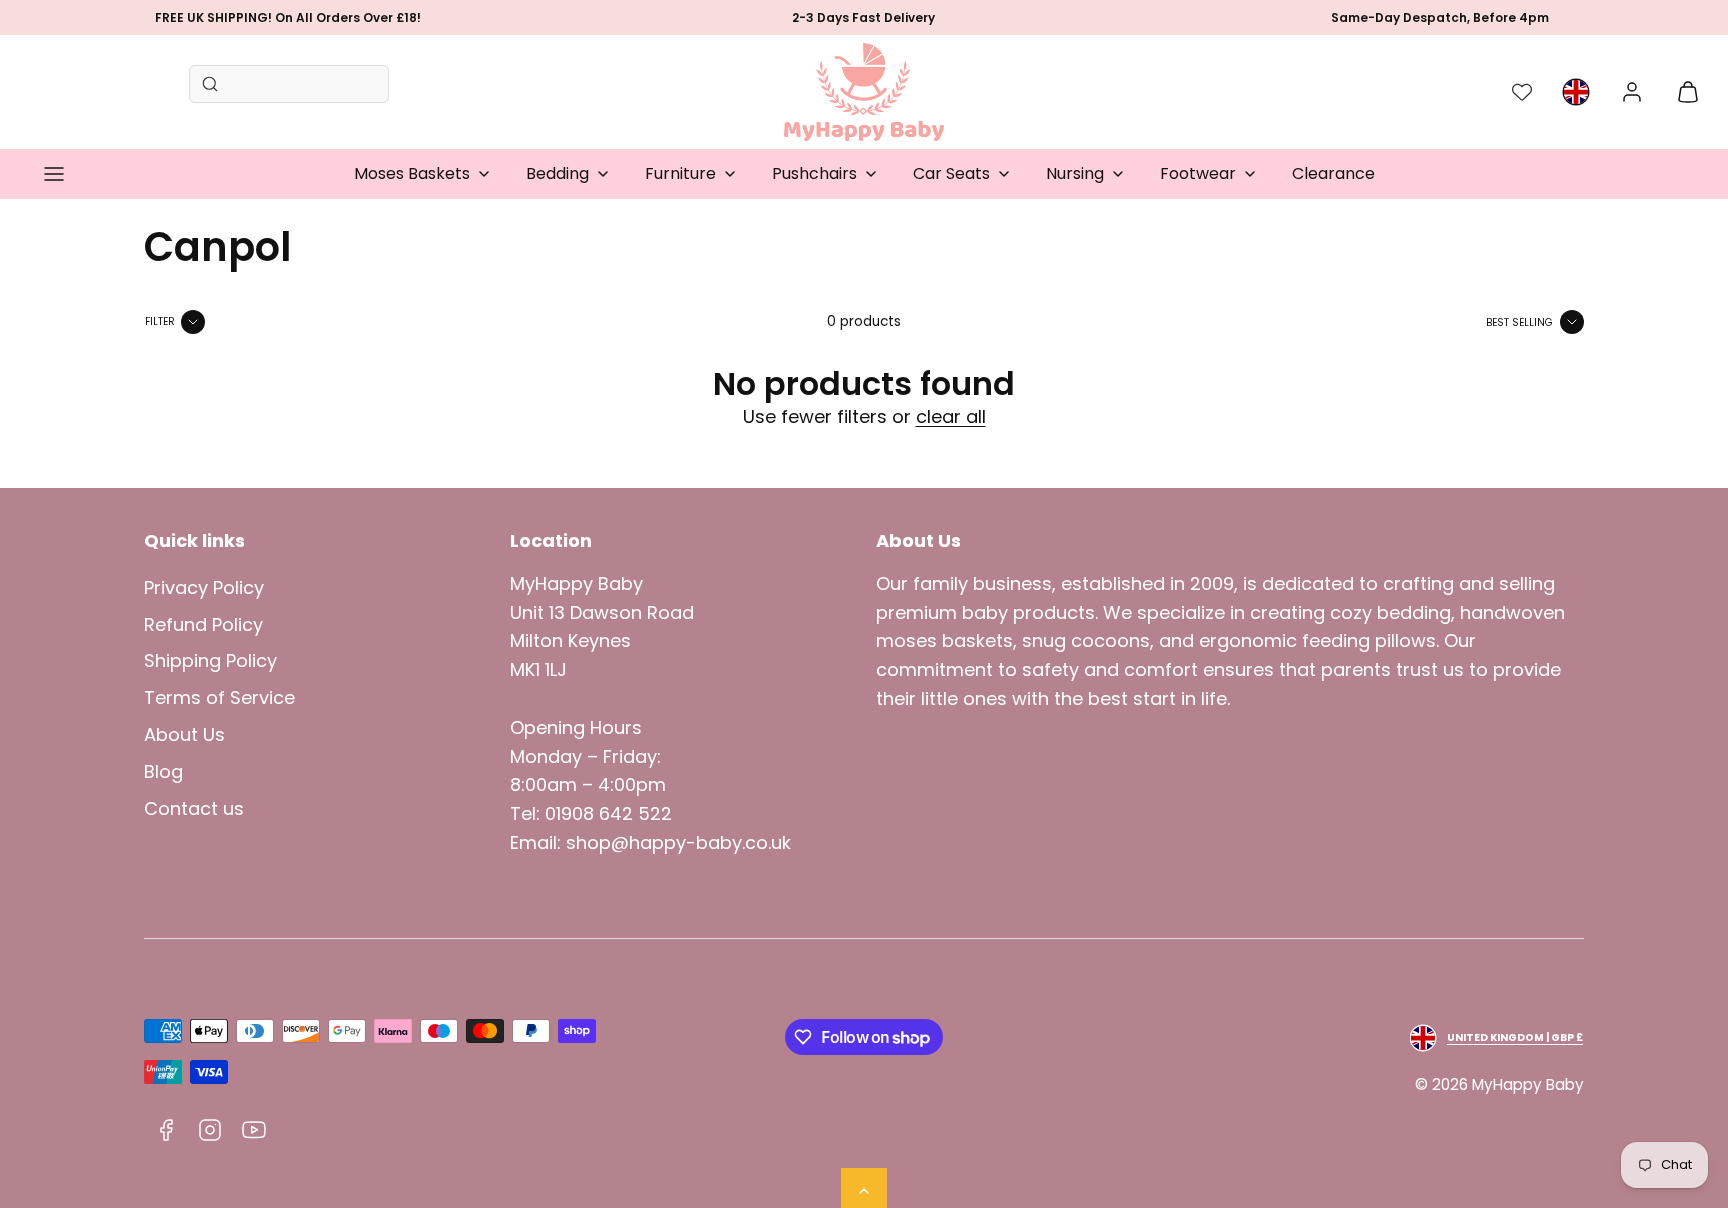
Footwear (1198, 173)
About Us (184, 734)
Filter (160, 321)
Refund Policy (203, 624)
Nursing (1075, 173)
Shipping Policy (210, 660)
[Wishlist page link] (1522, 92)
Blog (163, 771)
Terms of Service (219, 697)
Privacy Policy (204, 587)
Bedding (557, 173)
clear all (951, 416)
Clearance (1333, 173)
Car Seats (951, 173)
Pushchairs (814, 173)
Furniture (680, 173)
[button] (54, 174)
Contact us (194, 808)
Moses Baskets (412, 173)
